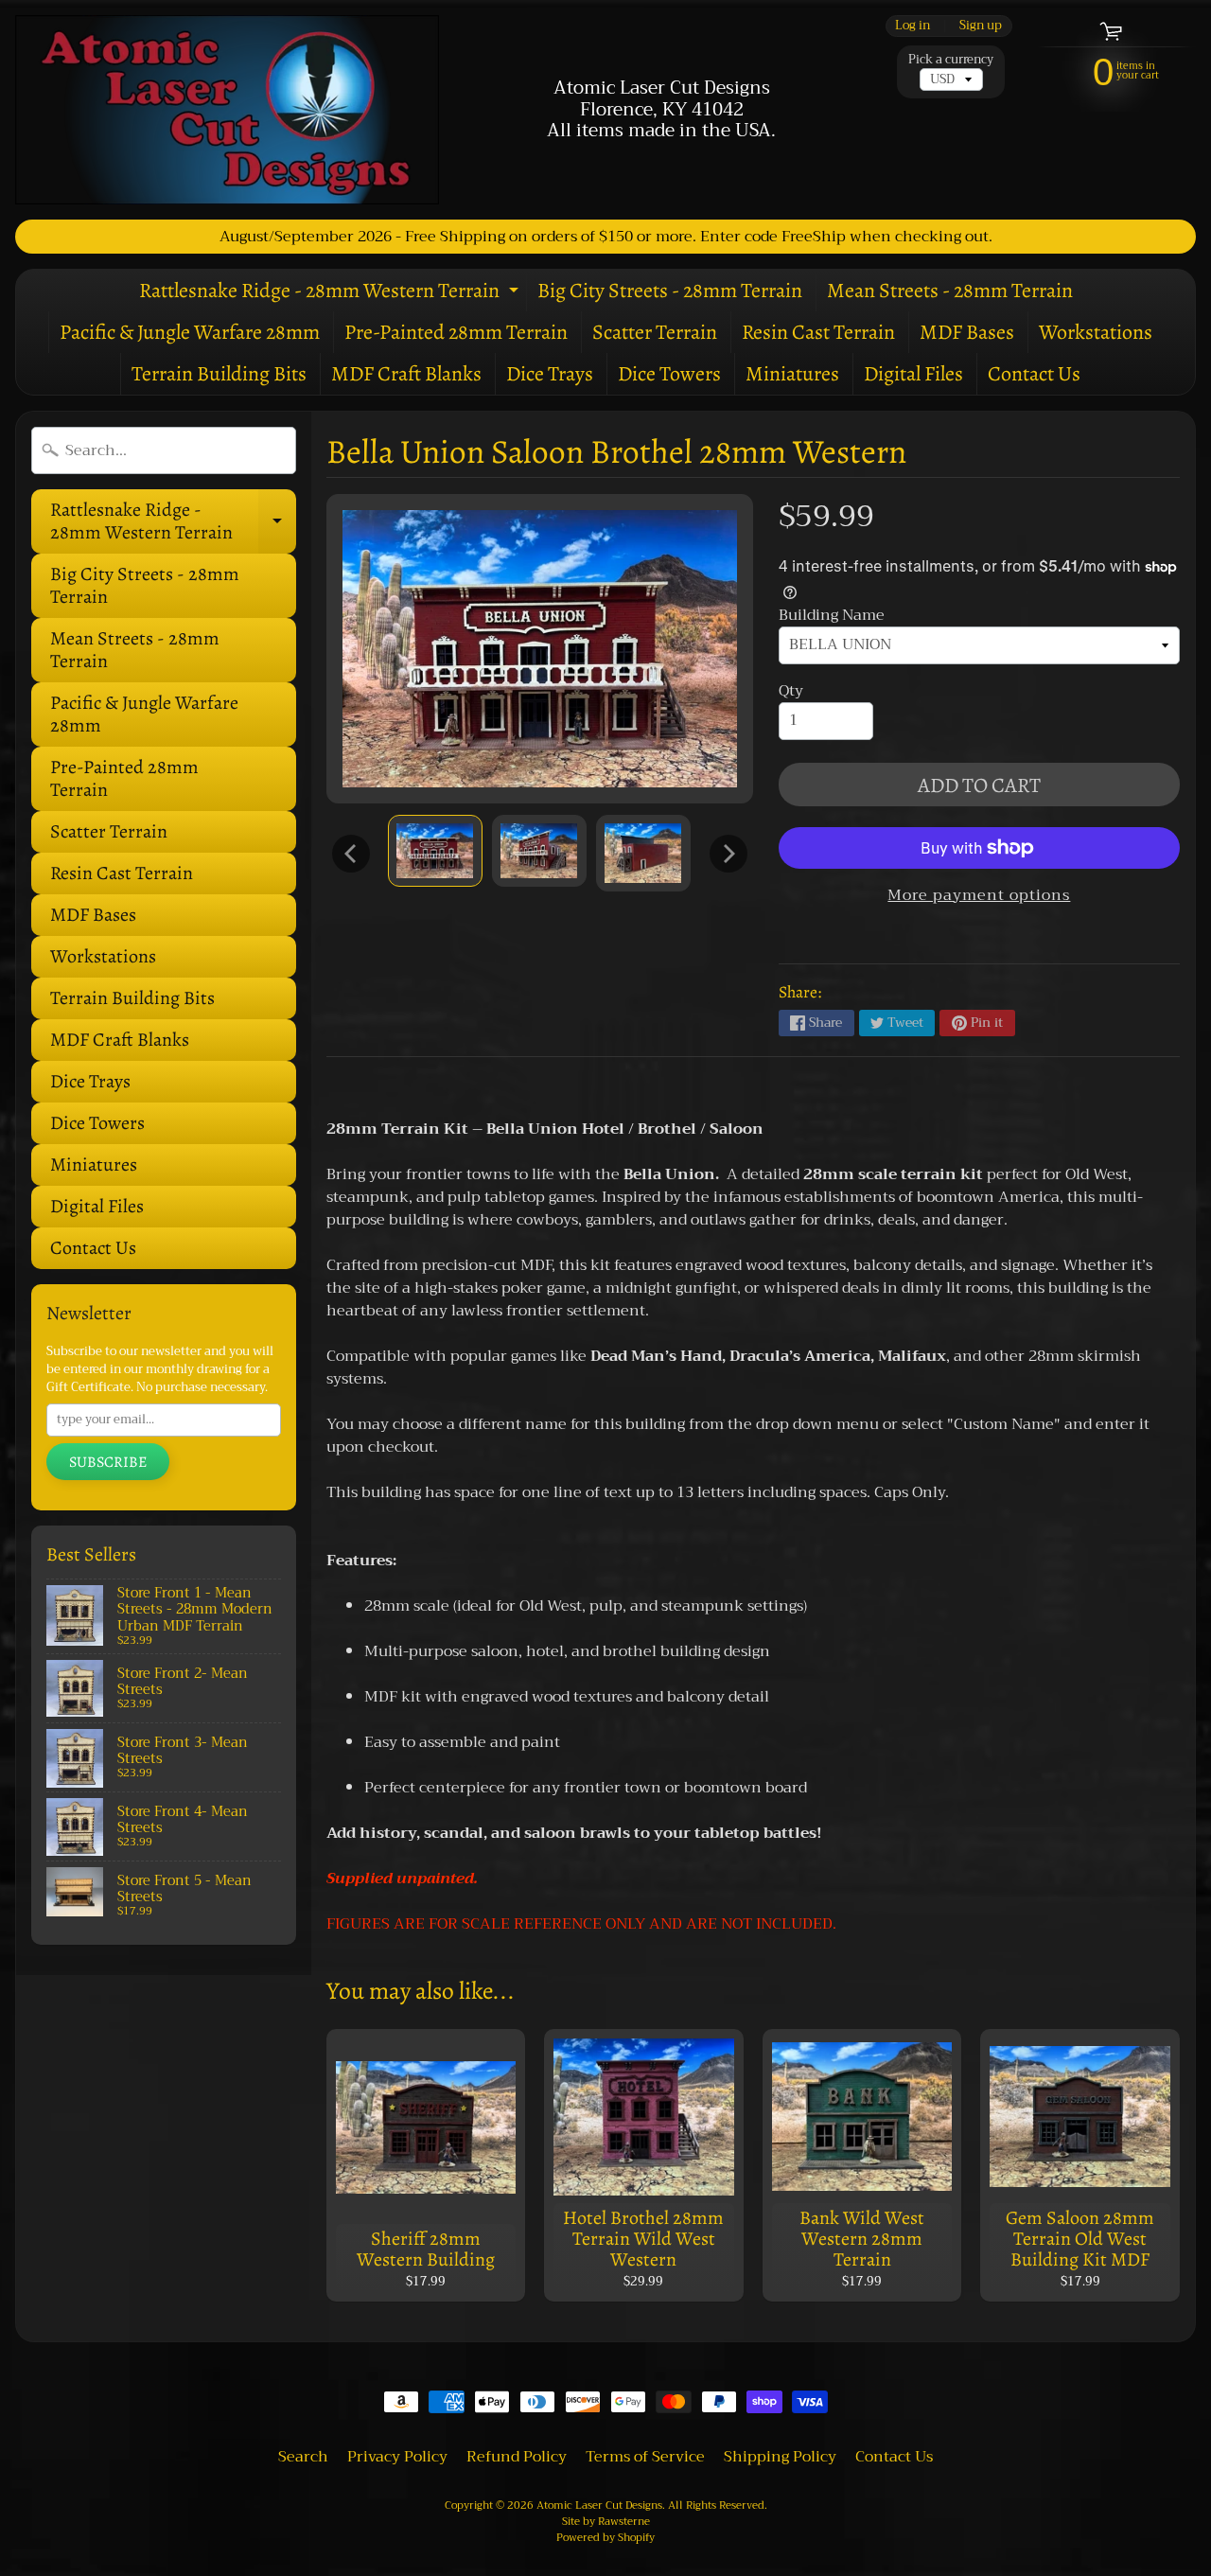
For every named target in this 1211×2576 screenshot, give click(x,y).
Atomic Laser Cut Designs (599, 2505)
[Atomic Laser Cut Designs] (227, 110)
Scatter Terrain (655, 332)
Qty (791, 691)
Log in (913, 26)
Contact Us (1034, 374)
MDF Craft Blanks (406, 374)
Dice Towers (669, 374)
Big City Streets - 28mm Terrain (670, 291)
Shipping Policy (780, 2457)
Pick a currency (951, 60)
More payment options (979, 895)
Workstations (1096, 332)
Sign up (981, 26)
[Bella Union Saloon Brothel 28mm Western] (435, 850)
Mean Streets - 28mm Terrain (950, 291)
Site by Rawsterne (606, 2522)
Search (303, 2457)
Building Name (832, 615)
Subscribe (108, 1462)
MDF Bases (967, 332)
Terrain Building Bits (219, 374)
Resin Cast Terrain (818, 332)
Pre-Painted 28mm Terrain (456, 332)
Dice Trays (550, 374)
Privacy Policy (397, 2457)
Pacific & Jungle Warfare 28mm (190, 332)
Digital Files (913, 374)
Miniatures (792, 374)
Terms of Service (645, 2457)
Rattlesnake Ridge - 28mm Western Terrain (331, 294)
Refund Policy (517, 2457)
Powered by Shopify (605, 2538)
